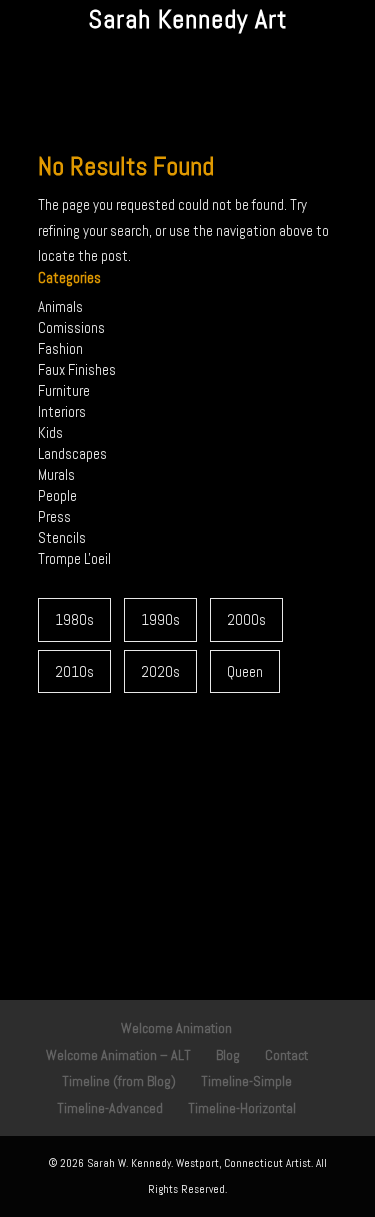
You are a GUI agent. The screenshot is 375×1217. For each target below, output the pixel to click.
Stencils (62, 537)
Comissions (71, 327)
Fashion (60, 348)
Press (54, 516)
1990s (160, 619)
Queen (245, 671)
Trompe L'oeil (74, 558)
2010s (74, 671)
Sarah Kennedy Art (187, 19)
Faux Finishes (77, 369)
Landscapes (72, 453)
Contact (286, 1055)
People (57, 495)
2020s (160, 671)
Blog (228, 1055)
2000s (246, 619)
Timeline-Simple (246, 1081)
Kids (50, 432)
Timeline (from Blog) (119, 1081)
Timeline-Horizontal (242, 1108)
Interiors (62, 411)
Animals (60, 306)
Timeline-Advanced (110, 1108)
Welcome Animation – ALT (118, 1055)
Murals (56, 474)
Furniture (64, 390)
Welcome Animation (176, 1028)
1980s (74, 619)
